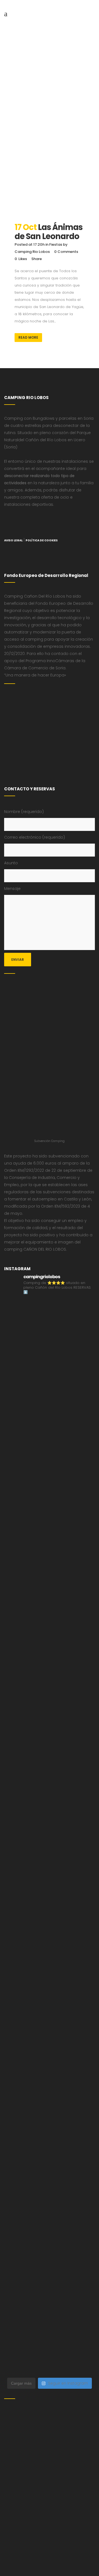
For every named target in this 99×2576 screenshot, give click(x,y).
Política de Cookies (42, 540)
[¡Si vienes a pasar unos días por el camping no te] (50, 2348)
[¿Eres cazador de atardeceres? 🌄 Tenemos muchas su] (50, 1703)
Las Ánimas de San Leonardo (49, 232)
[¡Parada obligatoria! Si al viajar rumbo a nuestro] (50, 1972)
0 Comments (66, 252)
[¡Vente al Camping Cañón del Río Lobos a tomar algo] (50, 2294)
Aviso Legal (13, 540)
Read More (28, 337)
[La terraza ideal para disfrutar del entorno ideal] (50, 1595)
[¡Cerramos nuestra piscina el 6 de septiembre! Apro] (50, 1542)
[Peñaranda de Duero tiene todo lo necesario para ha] (50, 1488)
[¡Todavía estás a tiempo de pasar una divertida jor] (50, 2079)
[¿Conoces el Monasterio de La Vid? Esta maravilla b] (50, 1649)
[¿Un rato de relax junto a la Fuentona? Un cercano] (50, 2133)
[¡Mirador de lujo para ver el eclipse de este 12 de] (50, 1918)
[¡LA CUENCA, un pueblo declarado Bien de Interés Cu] (50, 1327)
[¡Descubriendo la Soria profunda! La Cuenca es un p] (50, 2240)
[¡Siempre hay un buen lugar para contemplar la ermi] (50, 1864)
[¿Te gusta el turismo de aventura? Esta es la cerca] (50, 1434)
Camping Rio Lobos (32, 252)
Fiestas (56, 244)
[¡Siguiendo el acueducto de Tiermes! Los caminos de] (50, 1757)
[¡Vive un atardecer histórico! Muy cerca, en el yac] (50, 2186)
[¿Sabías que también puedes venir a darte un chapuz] (50, 2025)
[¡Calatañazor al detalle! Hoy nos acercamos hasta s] (50, 1381)
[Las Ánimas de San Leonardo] (50, 185)
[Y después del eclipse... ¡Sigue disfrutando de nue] (50, 1810)
